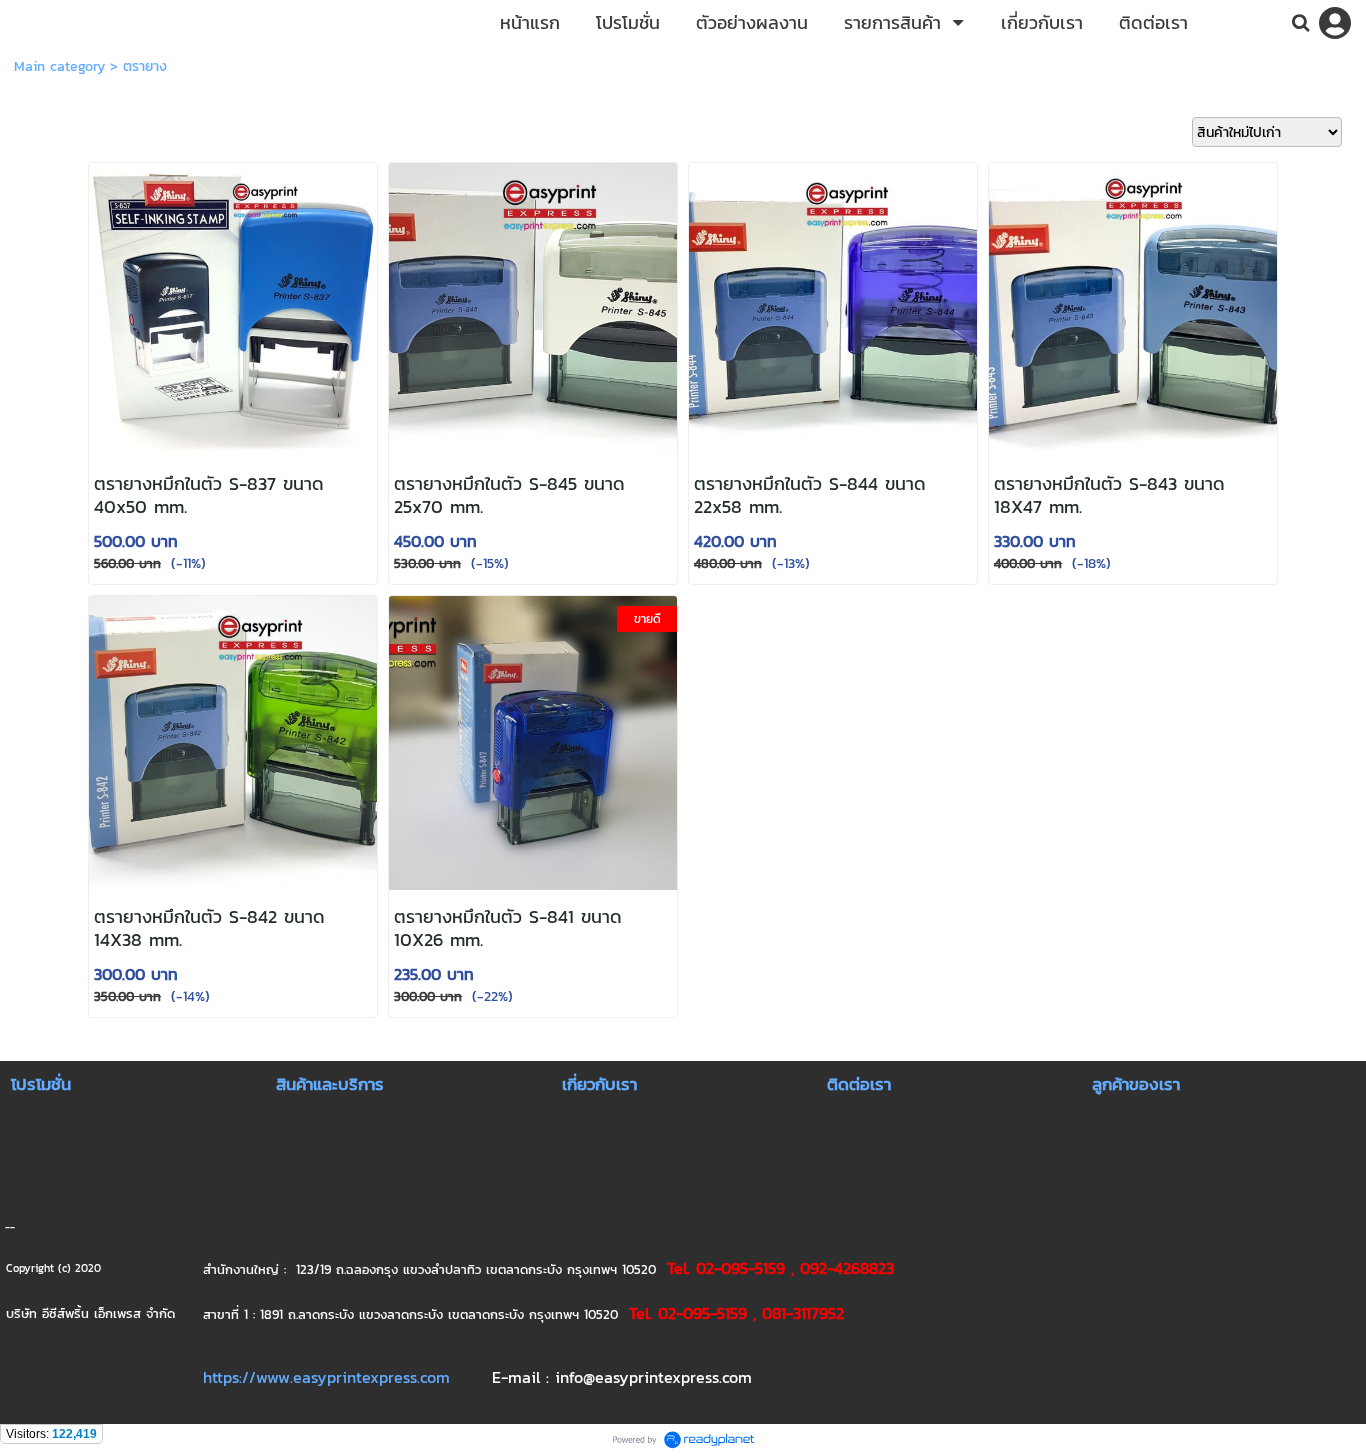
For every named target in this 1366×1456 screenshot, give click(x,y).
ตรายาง (145, 66)
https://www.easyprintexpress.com (326, 1377)
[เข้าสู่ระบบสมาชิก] (1335, 23)
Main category (59, 66)
